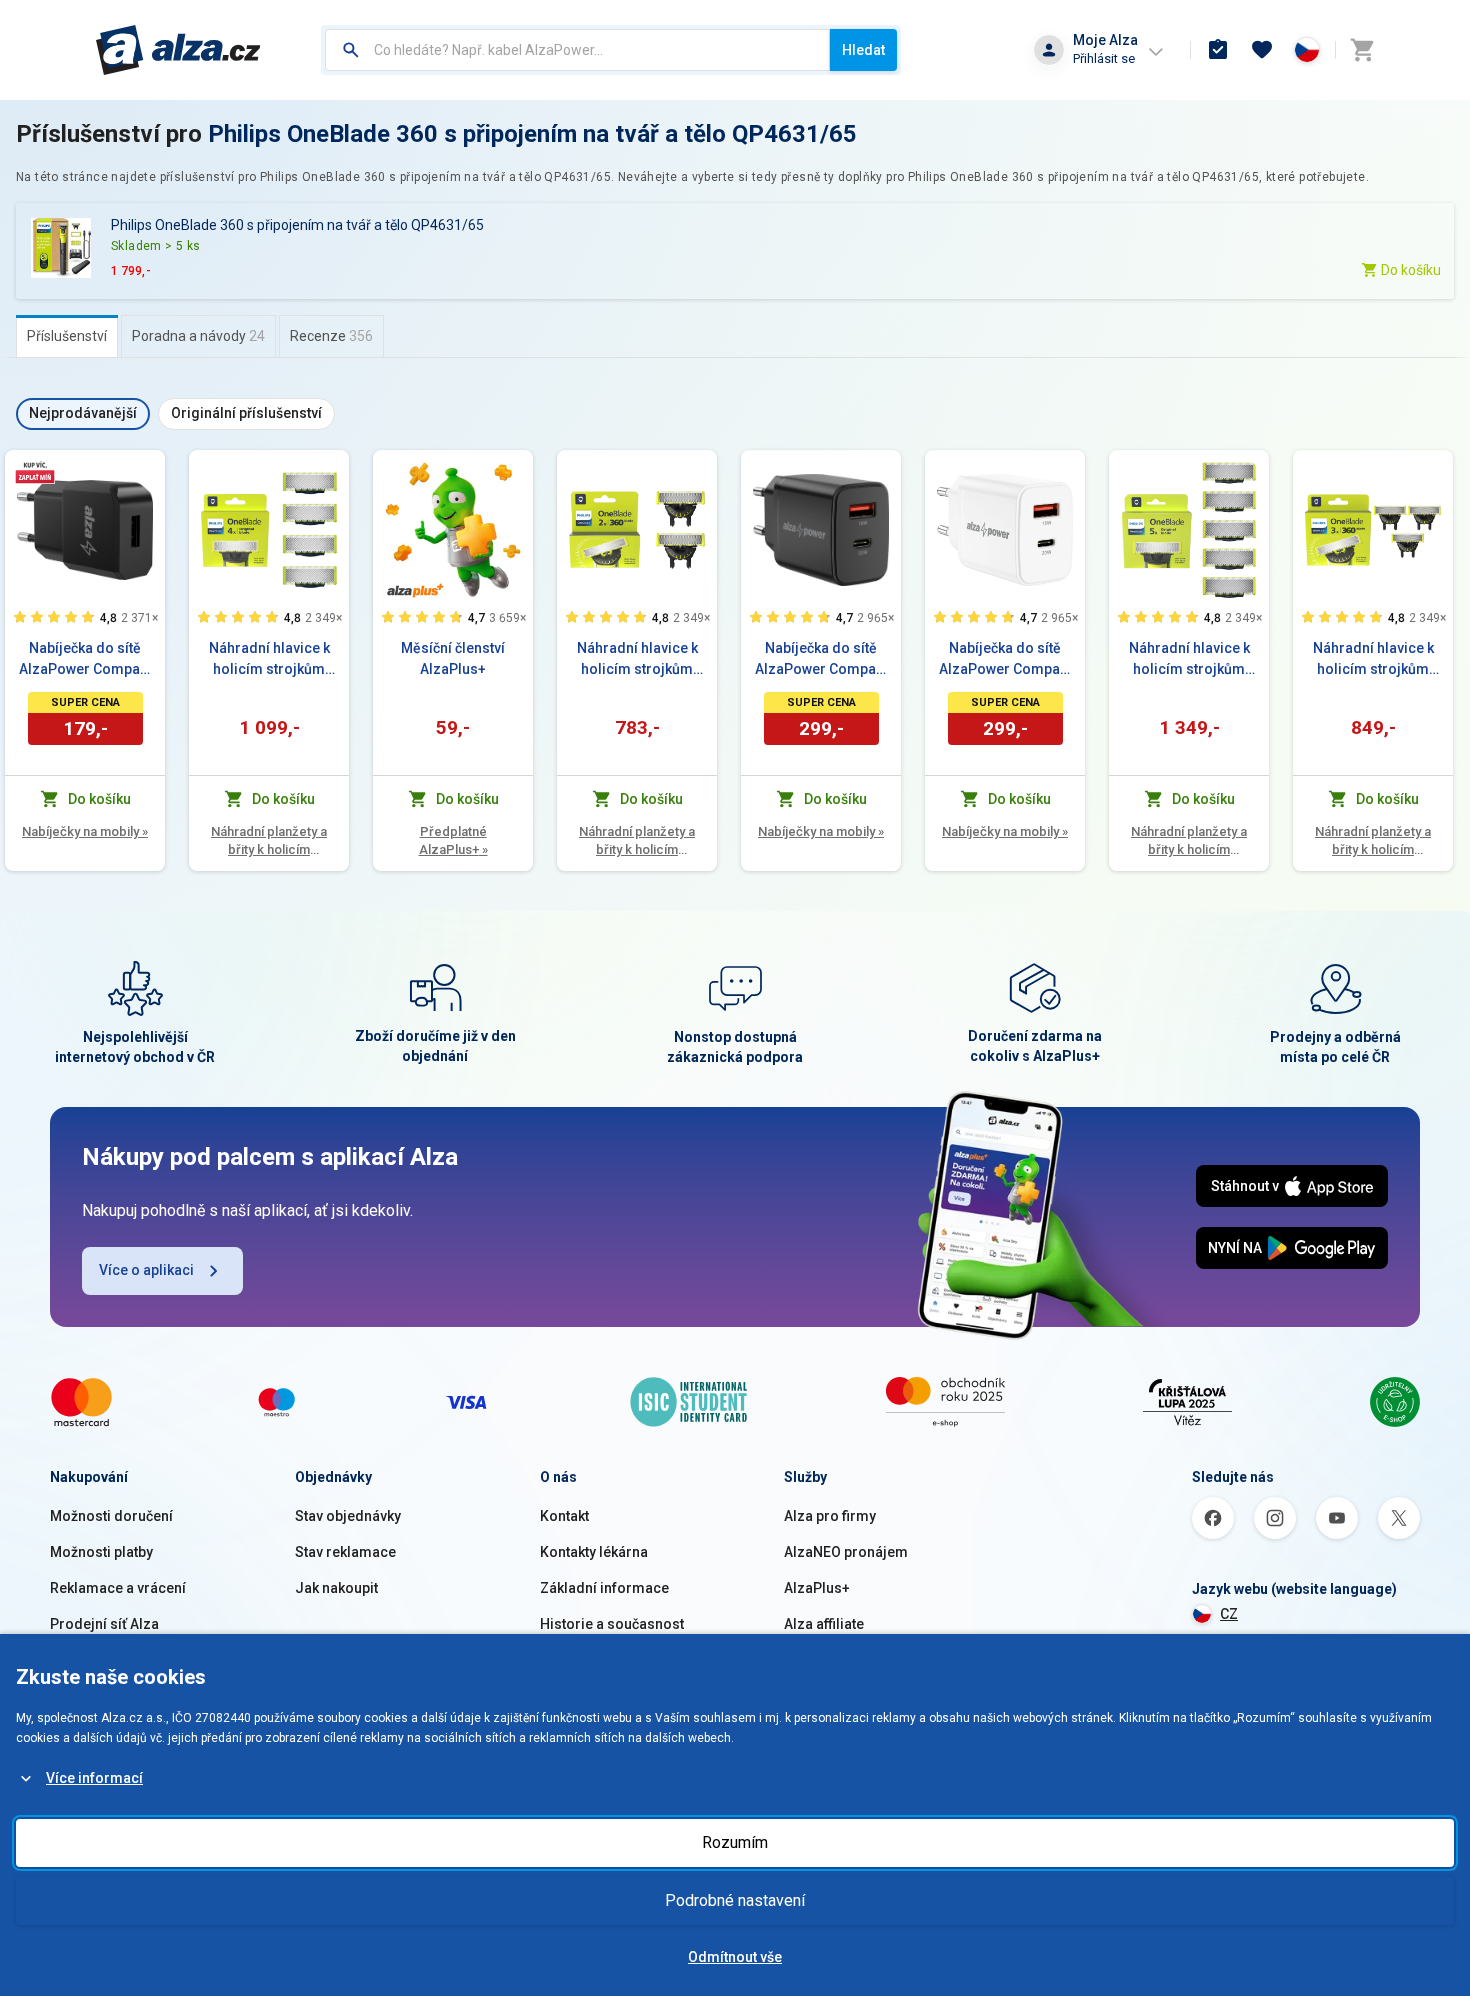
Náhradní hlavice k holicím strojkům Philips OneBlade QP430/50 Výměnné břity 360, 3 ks (1373, 660)
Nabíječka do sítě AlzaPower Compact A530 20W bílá (1005, 660)
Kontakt (564, 1516)
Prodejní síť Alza (104, 1624)
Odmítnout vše (735, 1957)
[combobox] (577, 50)
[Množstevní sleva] (35, 472)
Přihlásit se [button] (1104, 58)
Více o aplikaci (146, 1270)
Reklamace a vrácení (118, 1588)
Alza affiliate (824, 1624)
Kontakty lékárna (594, 1552)
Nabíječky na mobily (85, 831)
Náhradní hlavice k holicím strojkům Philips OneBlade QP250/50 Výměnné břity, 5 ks (1189, 660)
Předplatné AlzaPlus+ (453, 840)
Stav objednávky (348, 1516)
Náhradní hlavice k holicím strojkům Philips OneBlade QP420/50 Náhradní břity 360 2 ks (637, 660)
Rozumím (735, 1842)
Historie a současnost (612, 1624)
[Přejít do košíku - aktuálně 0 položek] (1362, 50)
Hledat (863, 50)
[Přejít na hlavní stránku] (178, 50)
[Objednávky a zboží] (1218, 50)
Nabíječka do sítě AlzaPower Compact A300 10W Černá (85, 660)
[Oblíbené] (1262, 50)
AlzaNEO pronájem (846, 1552)
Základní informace (604, 1588)
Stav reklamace (345, 1552)
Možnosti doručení (111, 1516)
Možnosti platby (101, 1552)
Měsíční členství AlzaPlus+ (453, 658)
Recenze (331, 336)
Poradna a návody (198, 336)
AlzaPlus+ (817, 1588)
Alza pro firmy (830, 1516)
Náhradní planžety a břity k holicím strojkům (269, 841)
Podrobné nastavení (735, 1900)
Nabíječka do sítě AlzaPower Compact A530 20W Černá (821, 660)
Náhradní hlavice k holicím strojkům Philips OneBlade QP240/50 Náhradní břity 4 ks (269, 660)
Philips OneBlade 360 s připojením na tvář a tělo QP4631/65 (532, 134)
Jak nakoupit (336, 1588)
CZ (1229, 1614)
